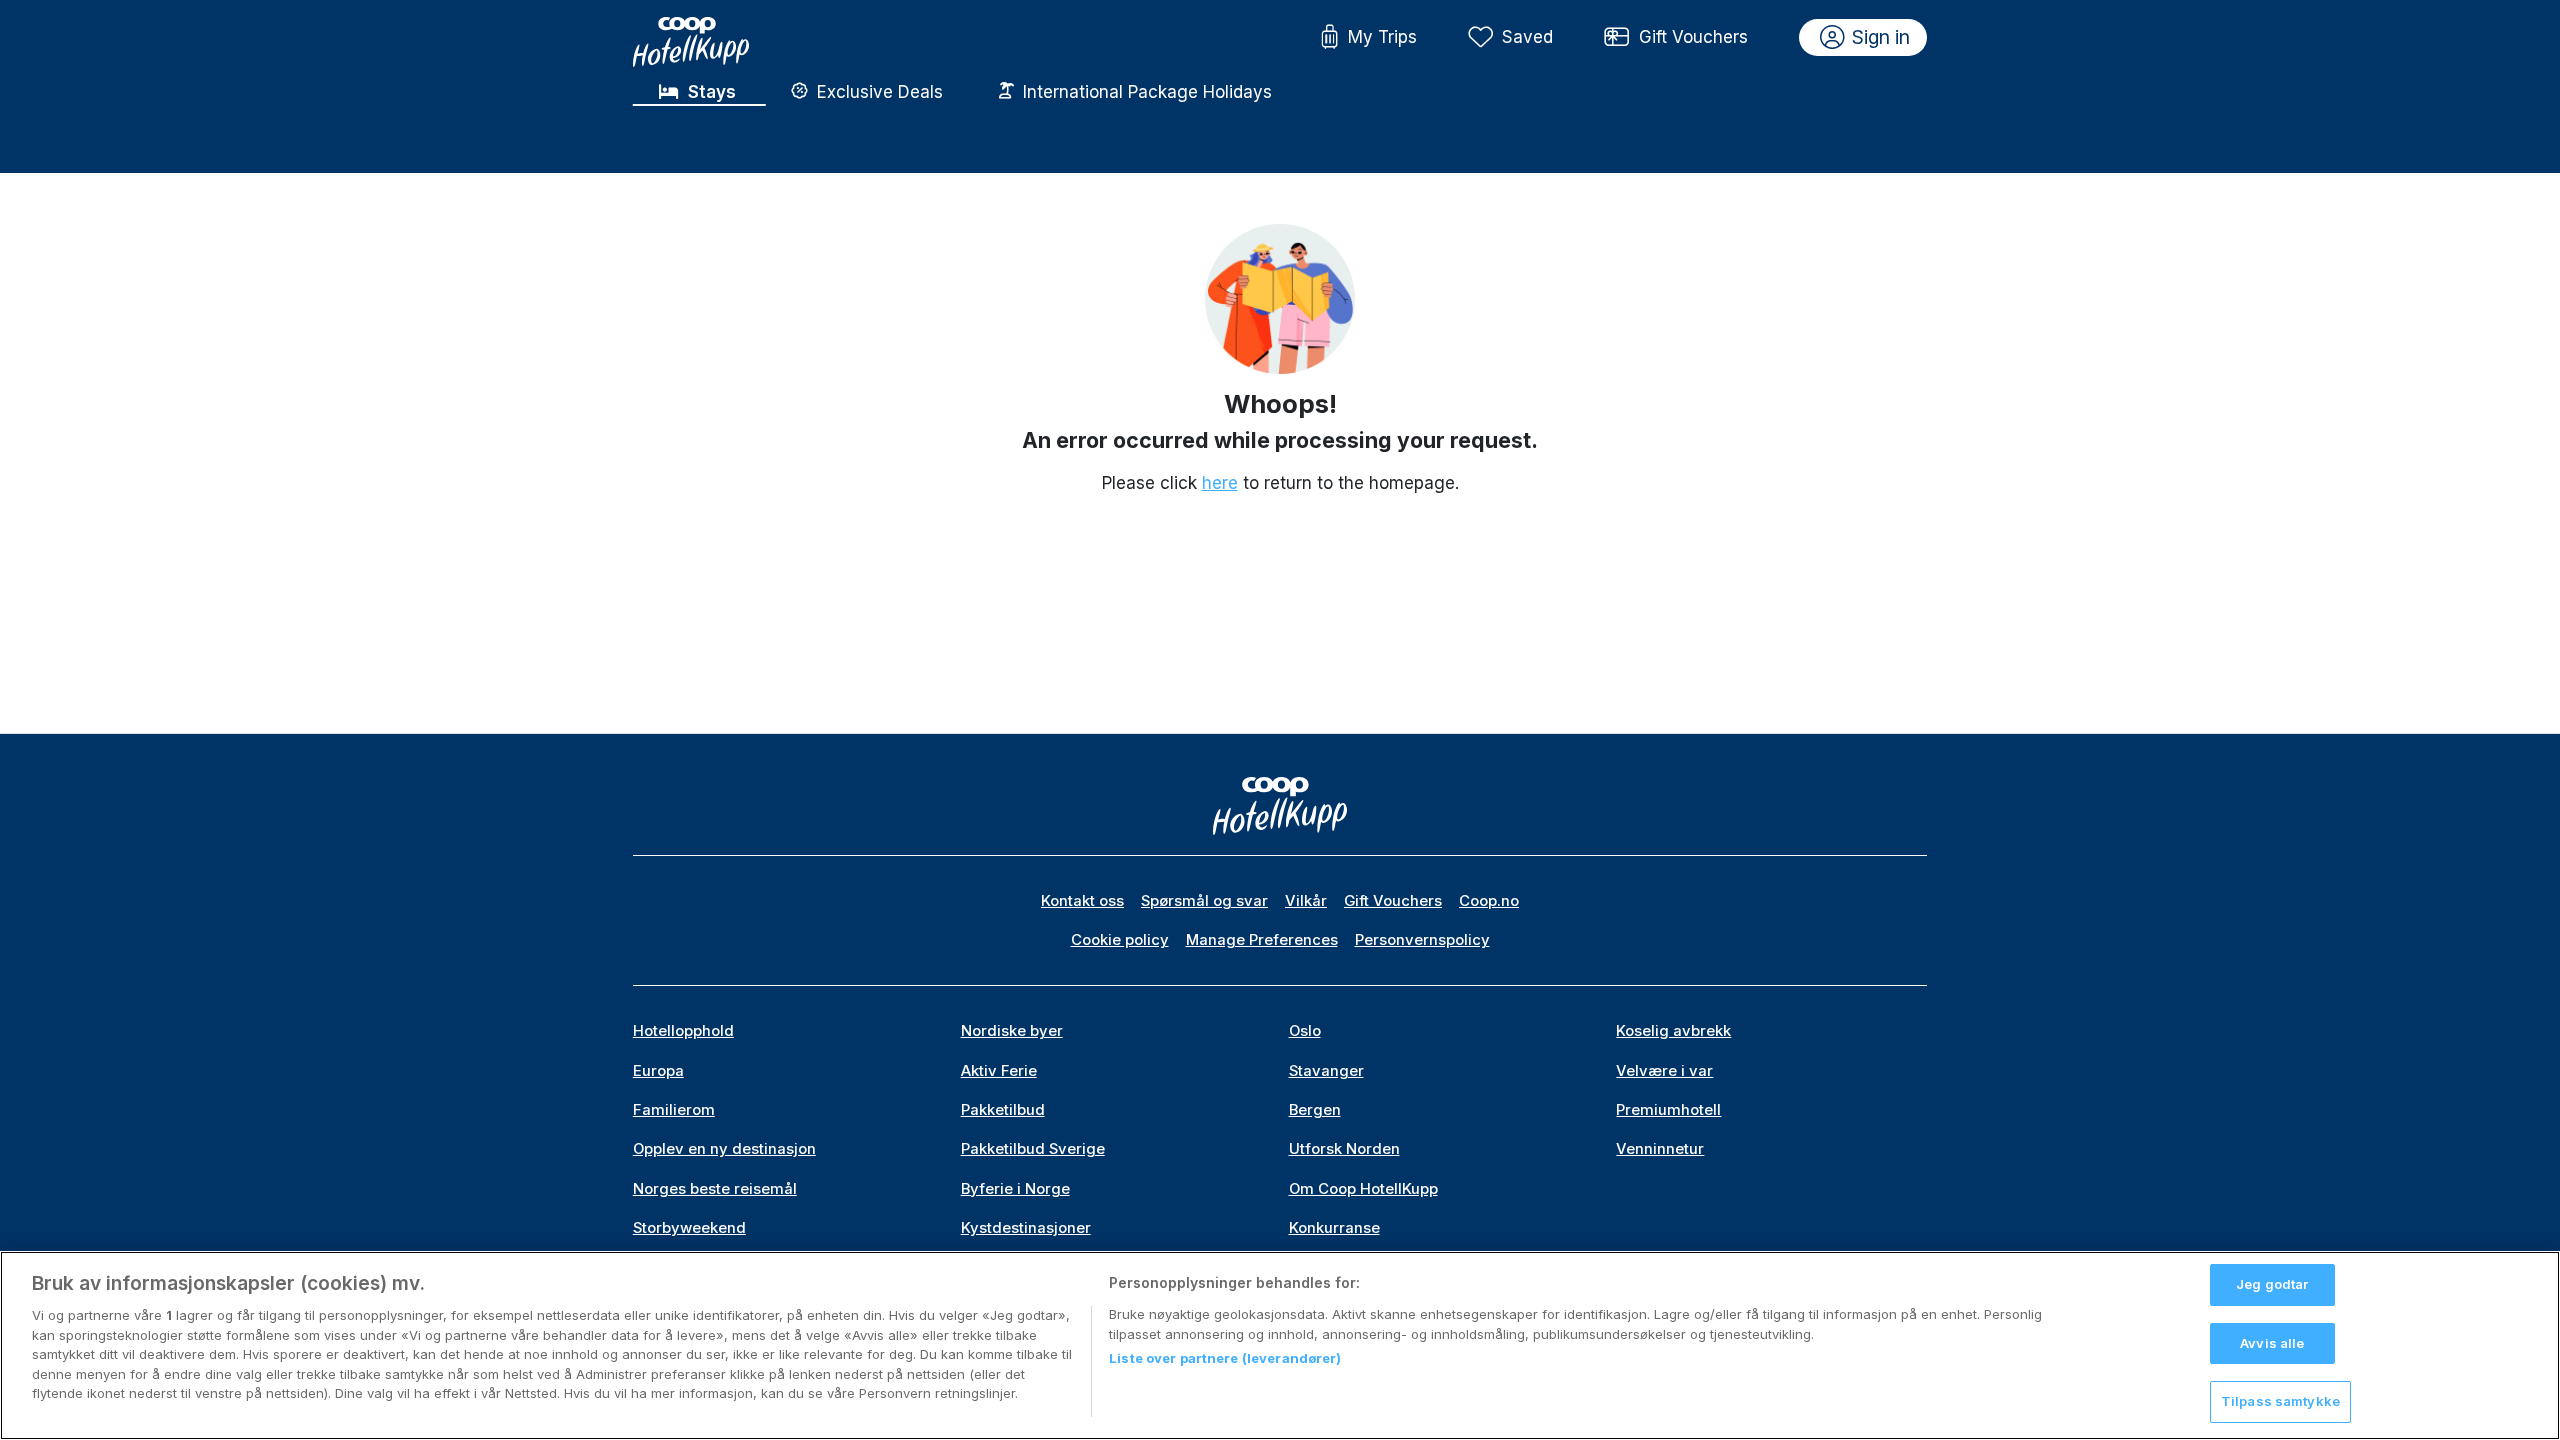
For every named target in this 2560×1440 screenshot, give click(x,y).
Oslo (1305, 1031)
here (1220, 483)
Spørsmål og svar (1204, 901)
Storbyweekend (689, 1228)
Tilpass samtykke (2280, 1401)
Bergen (1315, 1110)
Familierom (674, 1110)
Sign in (1881, 37)
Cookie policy (1120, 940)
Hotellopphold (683, 1031)
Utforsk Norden (1344, 1149)
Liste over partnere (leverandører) (1225, 1358)
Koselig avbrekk (1673, 1031)
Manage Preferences (1262, 940)
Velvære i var (1664, 1071)
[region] (1280, 1345)
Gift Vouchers (1693, 37)
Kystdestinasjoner (1026, 1228)
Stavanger (1326, 1071)
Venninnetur (1660, 1149)
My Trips (1382, 37)
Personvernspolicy (1422, 940)
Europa (658, 1071)
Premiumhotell (1668, 1110)
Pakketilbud (1003, 1110)
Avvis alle (2272, 1343)
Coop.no (1489, 901)
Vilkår (1306, 901)
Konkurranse (1334, 1228)
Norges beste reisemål (715, 1189)
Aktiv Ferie (999, 1071)
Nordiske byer (1012, 1031)
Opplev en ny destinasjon (724, 1149)
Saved (1527, 37)
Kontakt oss (1082, 901)
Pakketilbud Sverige (1033, 1149)
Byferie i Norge (1015, 1189)
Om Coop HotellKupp (1363, 1189)
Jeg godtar (2272, 1284)
